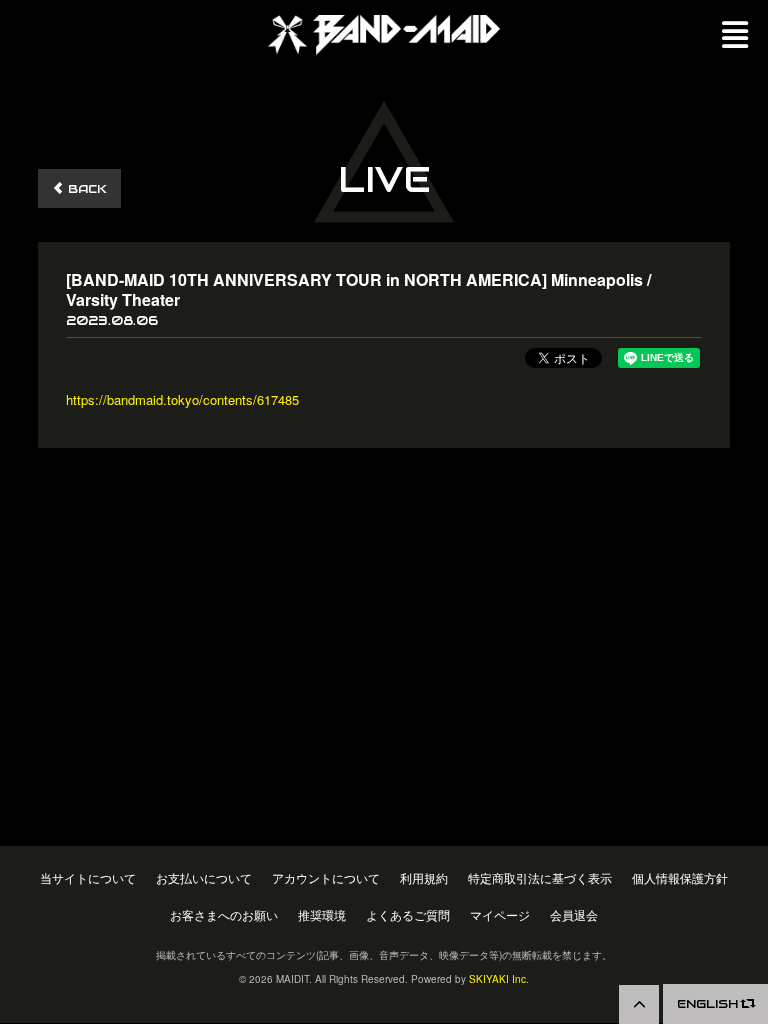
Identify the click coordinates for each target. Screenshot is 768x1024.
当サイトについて (88, 878)
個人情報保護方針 (680, 878)
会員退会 (574, 915)
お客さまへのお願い (224, 915)
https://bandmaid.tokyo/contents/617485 (182, 399)
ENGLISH (709, 1003)
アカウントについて (326, 878)
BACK (85, 188)
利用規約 (424, 878)
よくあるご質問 (408, 915)
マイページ (500, 915)
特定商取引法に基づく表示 (540, 878)
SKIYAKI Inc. (499, 979)
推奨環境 (322, 915)
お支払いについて (204, 878)
